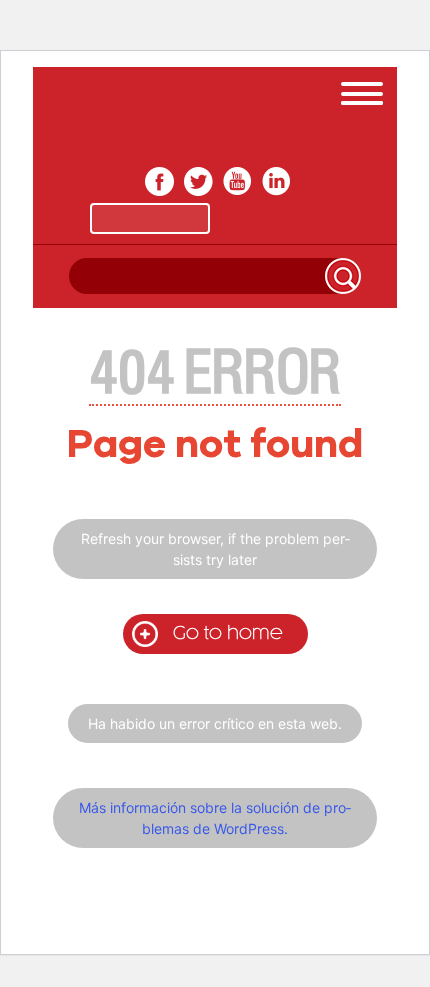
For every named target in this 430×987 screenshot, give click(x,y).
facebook (159, 181)
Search (343, 276)
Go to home (228, 633)
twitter (198, 181)
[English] (280, 218)
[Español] (150, 218)
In (276, 181)
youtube (237, 181)
